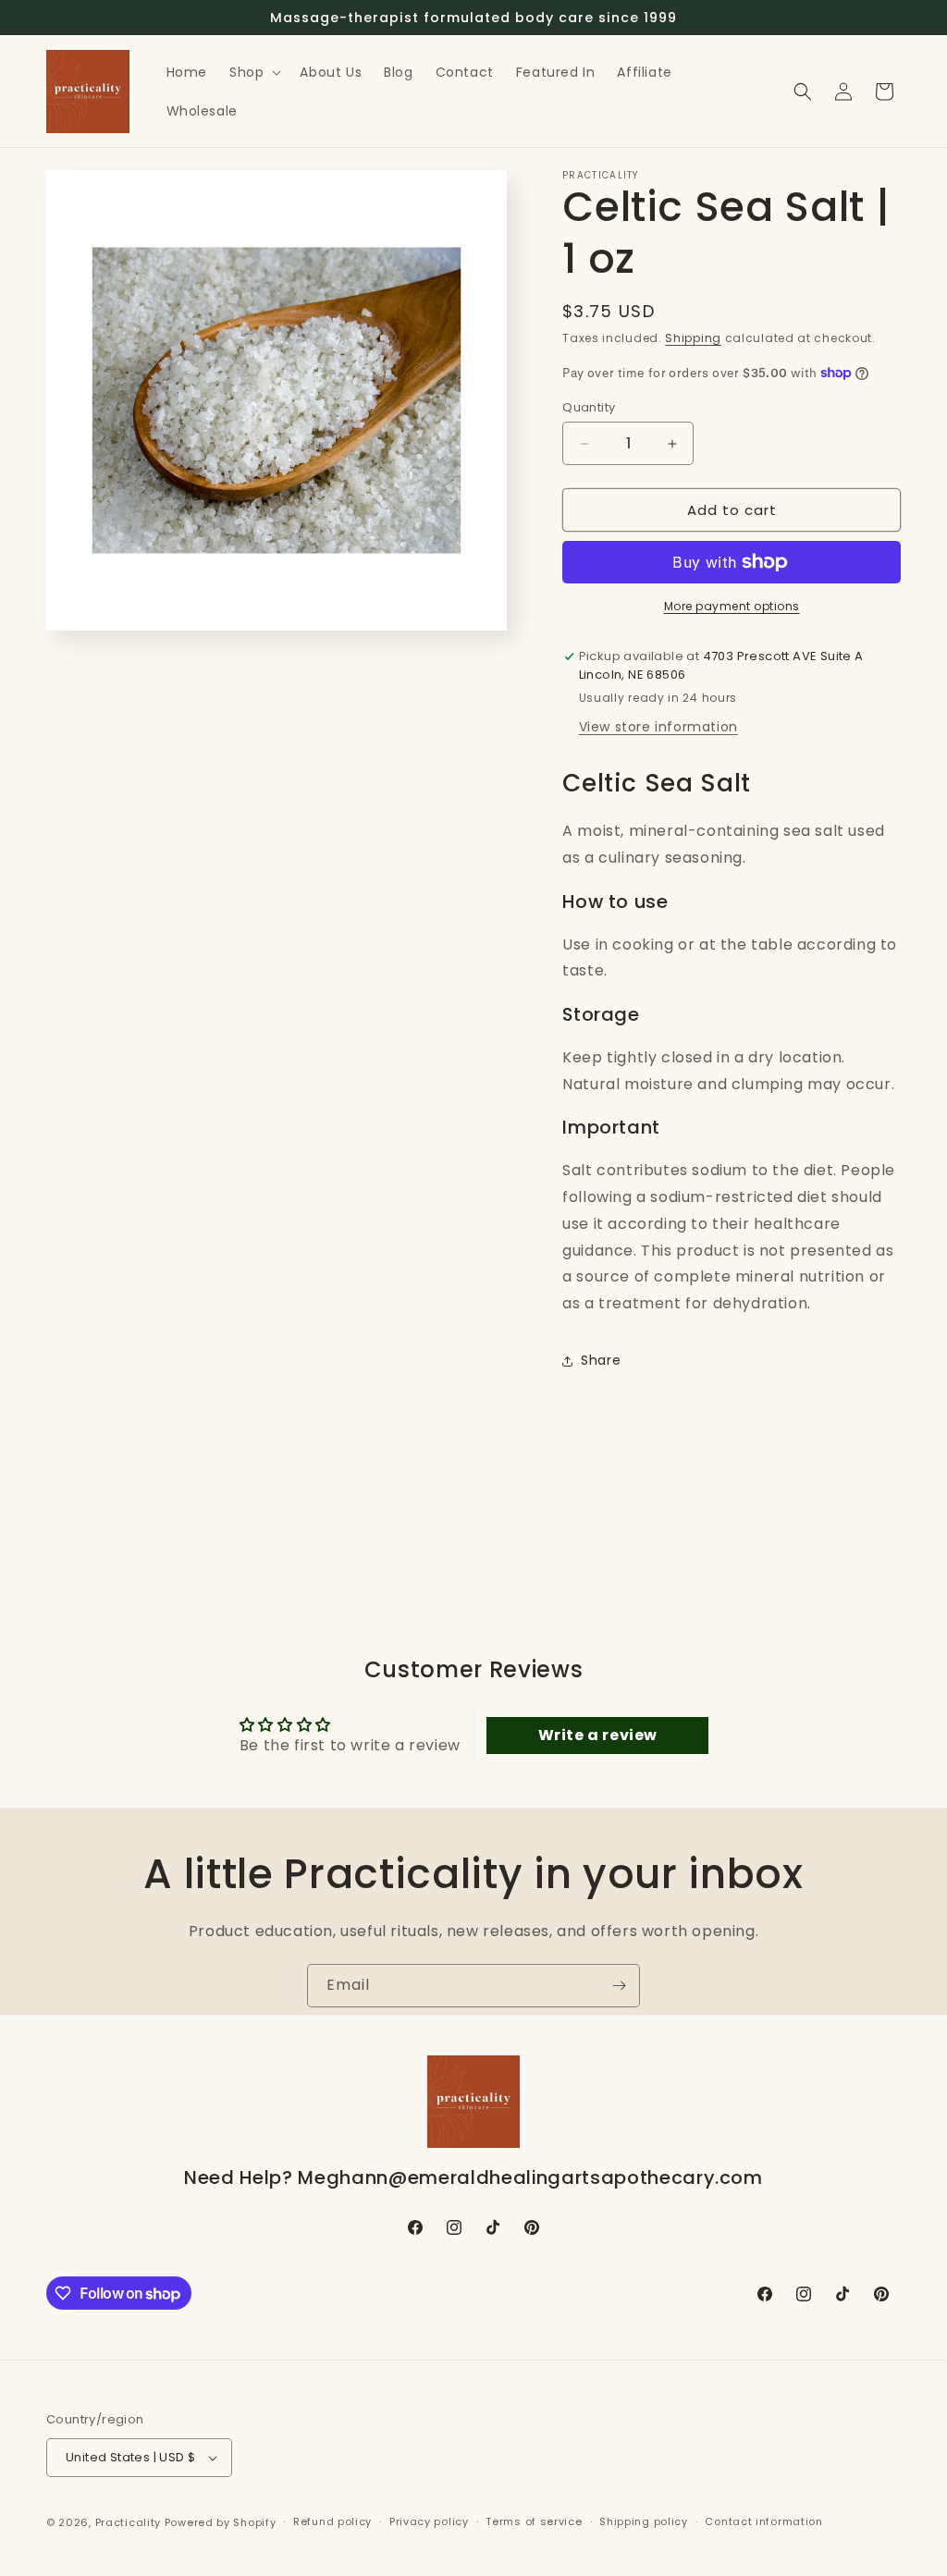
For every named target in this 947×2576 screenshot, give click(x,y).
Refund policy (332, 2521)
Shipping (693, 338)
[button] (253, 72)
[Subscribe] (619, 1986)
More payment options (732, 606)
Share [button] (601, 1360)
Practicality (128, 2522)
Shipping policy (644, 2521)
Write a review (598, 1735)
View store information (658, 727)
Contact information (763, 2521)
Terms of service (534, 2521)
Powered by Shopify (221, 2522)
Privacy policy (429, 2521)
